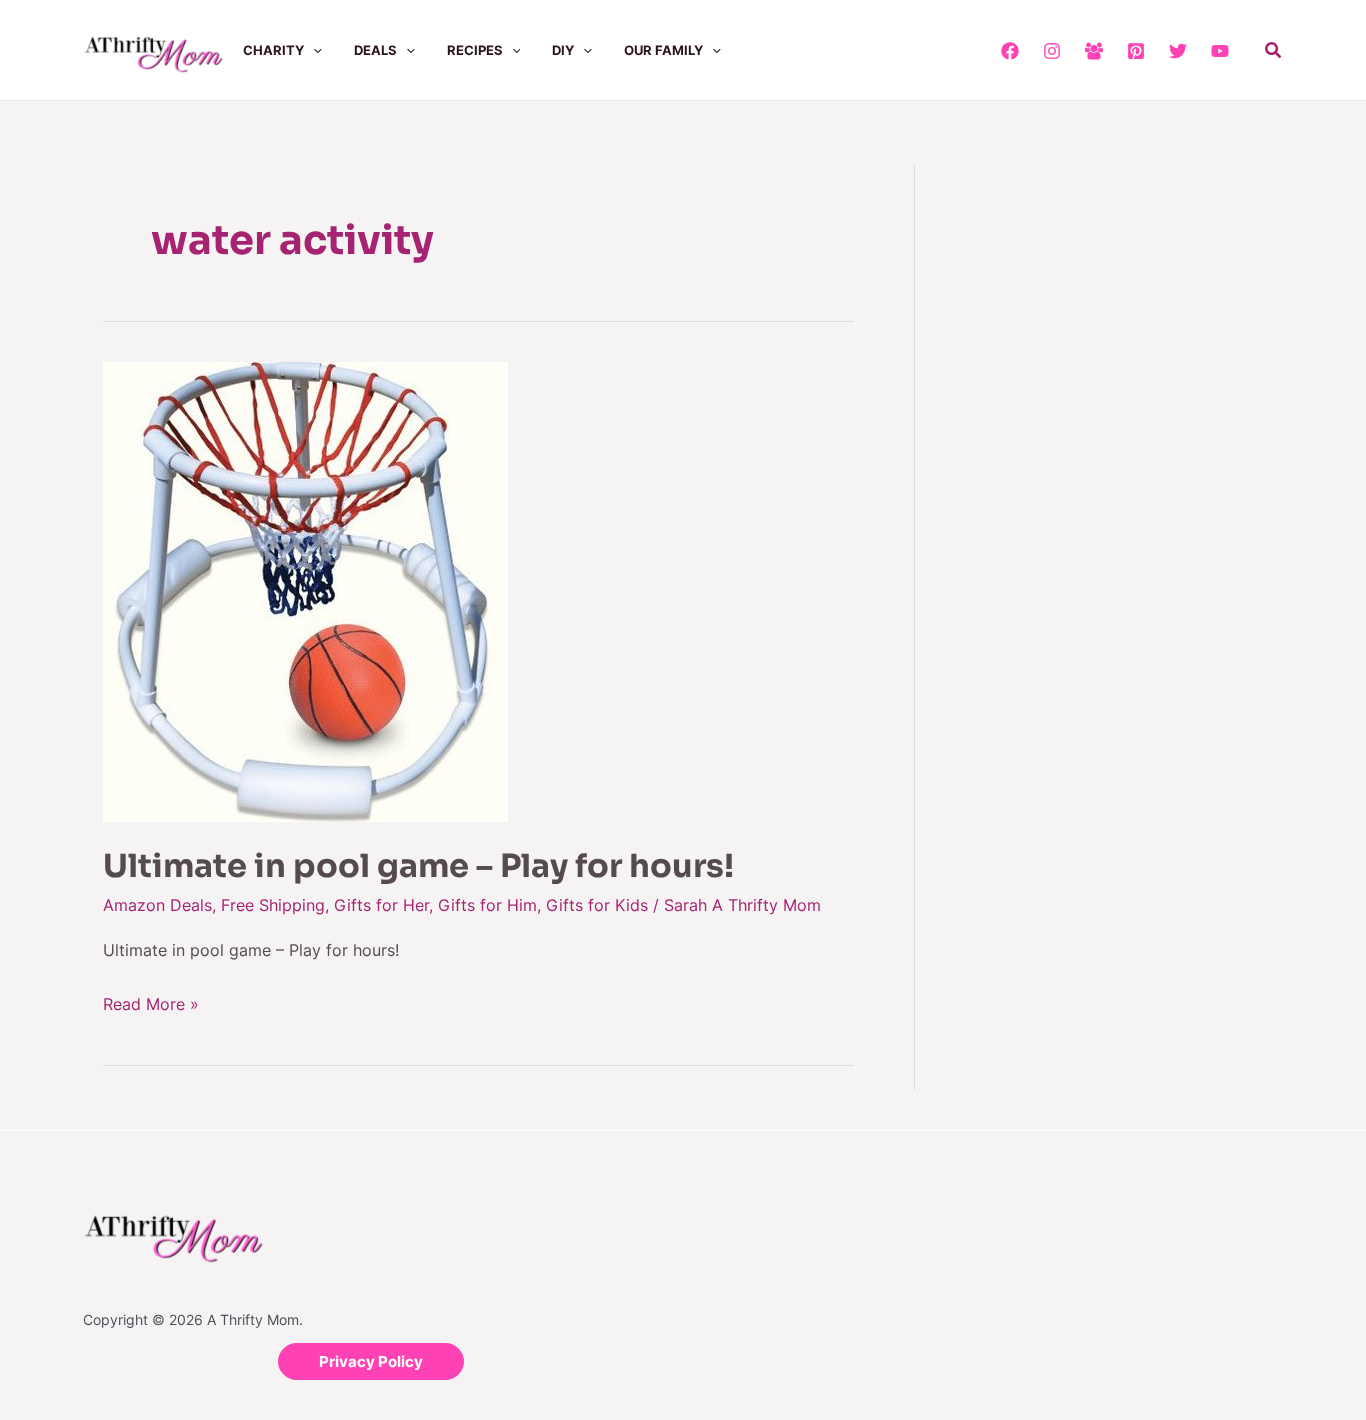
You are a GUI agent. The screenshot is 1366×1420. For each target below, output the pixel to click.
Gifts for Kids (597, 905)
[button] (313, 50)
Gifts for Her (381, 905)
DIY (563, 50)
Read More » (151, 1002)
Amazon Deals (157, 905)
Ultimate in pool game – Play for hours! (418, 866)
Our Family (663, 50)
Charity (273, 50)
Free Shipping (273, 905)
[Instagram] (1052, 51)
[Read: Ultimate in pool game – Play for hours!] (305, 590)
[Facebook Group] (1094, 51)
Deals (375, 50)
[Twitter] (1178, 51)
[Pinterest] (1136, 51)
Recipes (475, 50)
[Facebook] (1010, 51)
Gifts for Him (487, 905)
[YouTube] (1220, 51)
